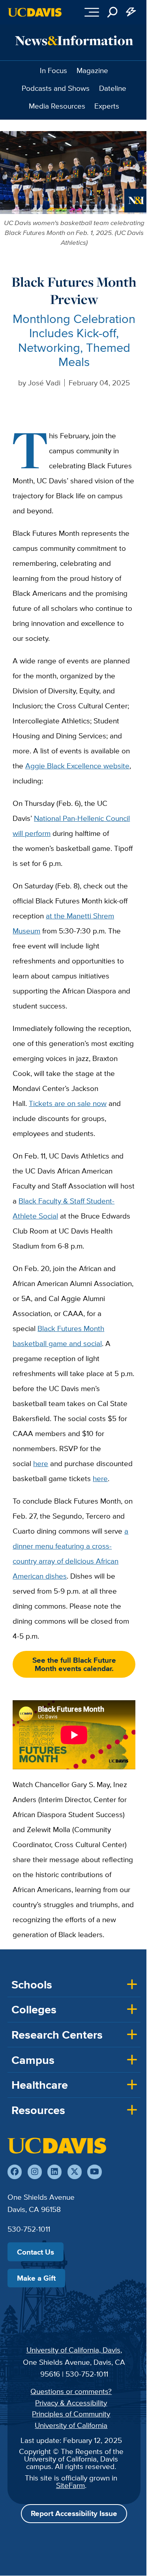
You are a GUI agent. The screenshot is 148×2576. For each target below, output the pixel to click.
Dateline (113, 88)
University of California (71, 2425)
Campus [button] (33, 2060)
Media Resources (57, 106)
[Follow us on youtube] (94, 2172)
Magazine (92, 70)
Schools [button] (32, 1985)
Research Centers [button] (57, 2035)
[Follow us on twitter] (75, 2172)
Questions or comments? (71, 2391)
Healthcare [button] (40, 2085)
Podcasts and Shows (56, 88)
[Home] (57, 2146)
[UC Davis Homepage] (35, 12)
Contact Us (36, 2252)
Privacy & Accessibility (71, 2403)
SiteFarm (70, 2485)
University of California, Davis (73, 2350)
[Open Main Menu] (92, 12)
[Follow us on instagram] (35, 2172)
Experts (107, 106)
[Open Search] (112, 12)
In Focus (53, 70)
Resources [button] (38, 2110)
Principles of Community (71, 2414)
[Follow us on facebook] (15, 2172)
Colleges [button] (34, 2009)
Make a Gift (36, 2278)
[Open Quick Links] (131, 12)
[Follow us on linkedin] (54, 2172)
